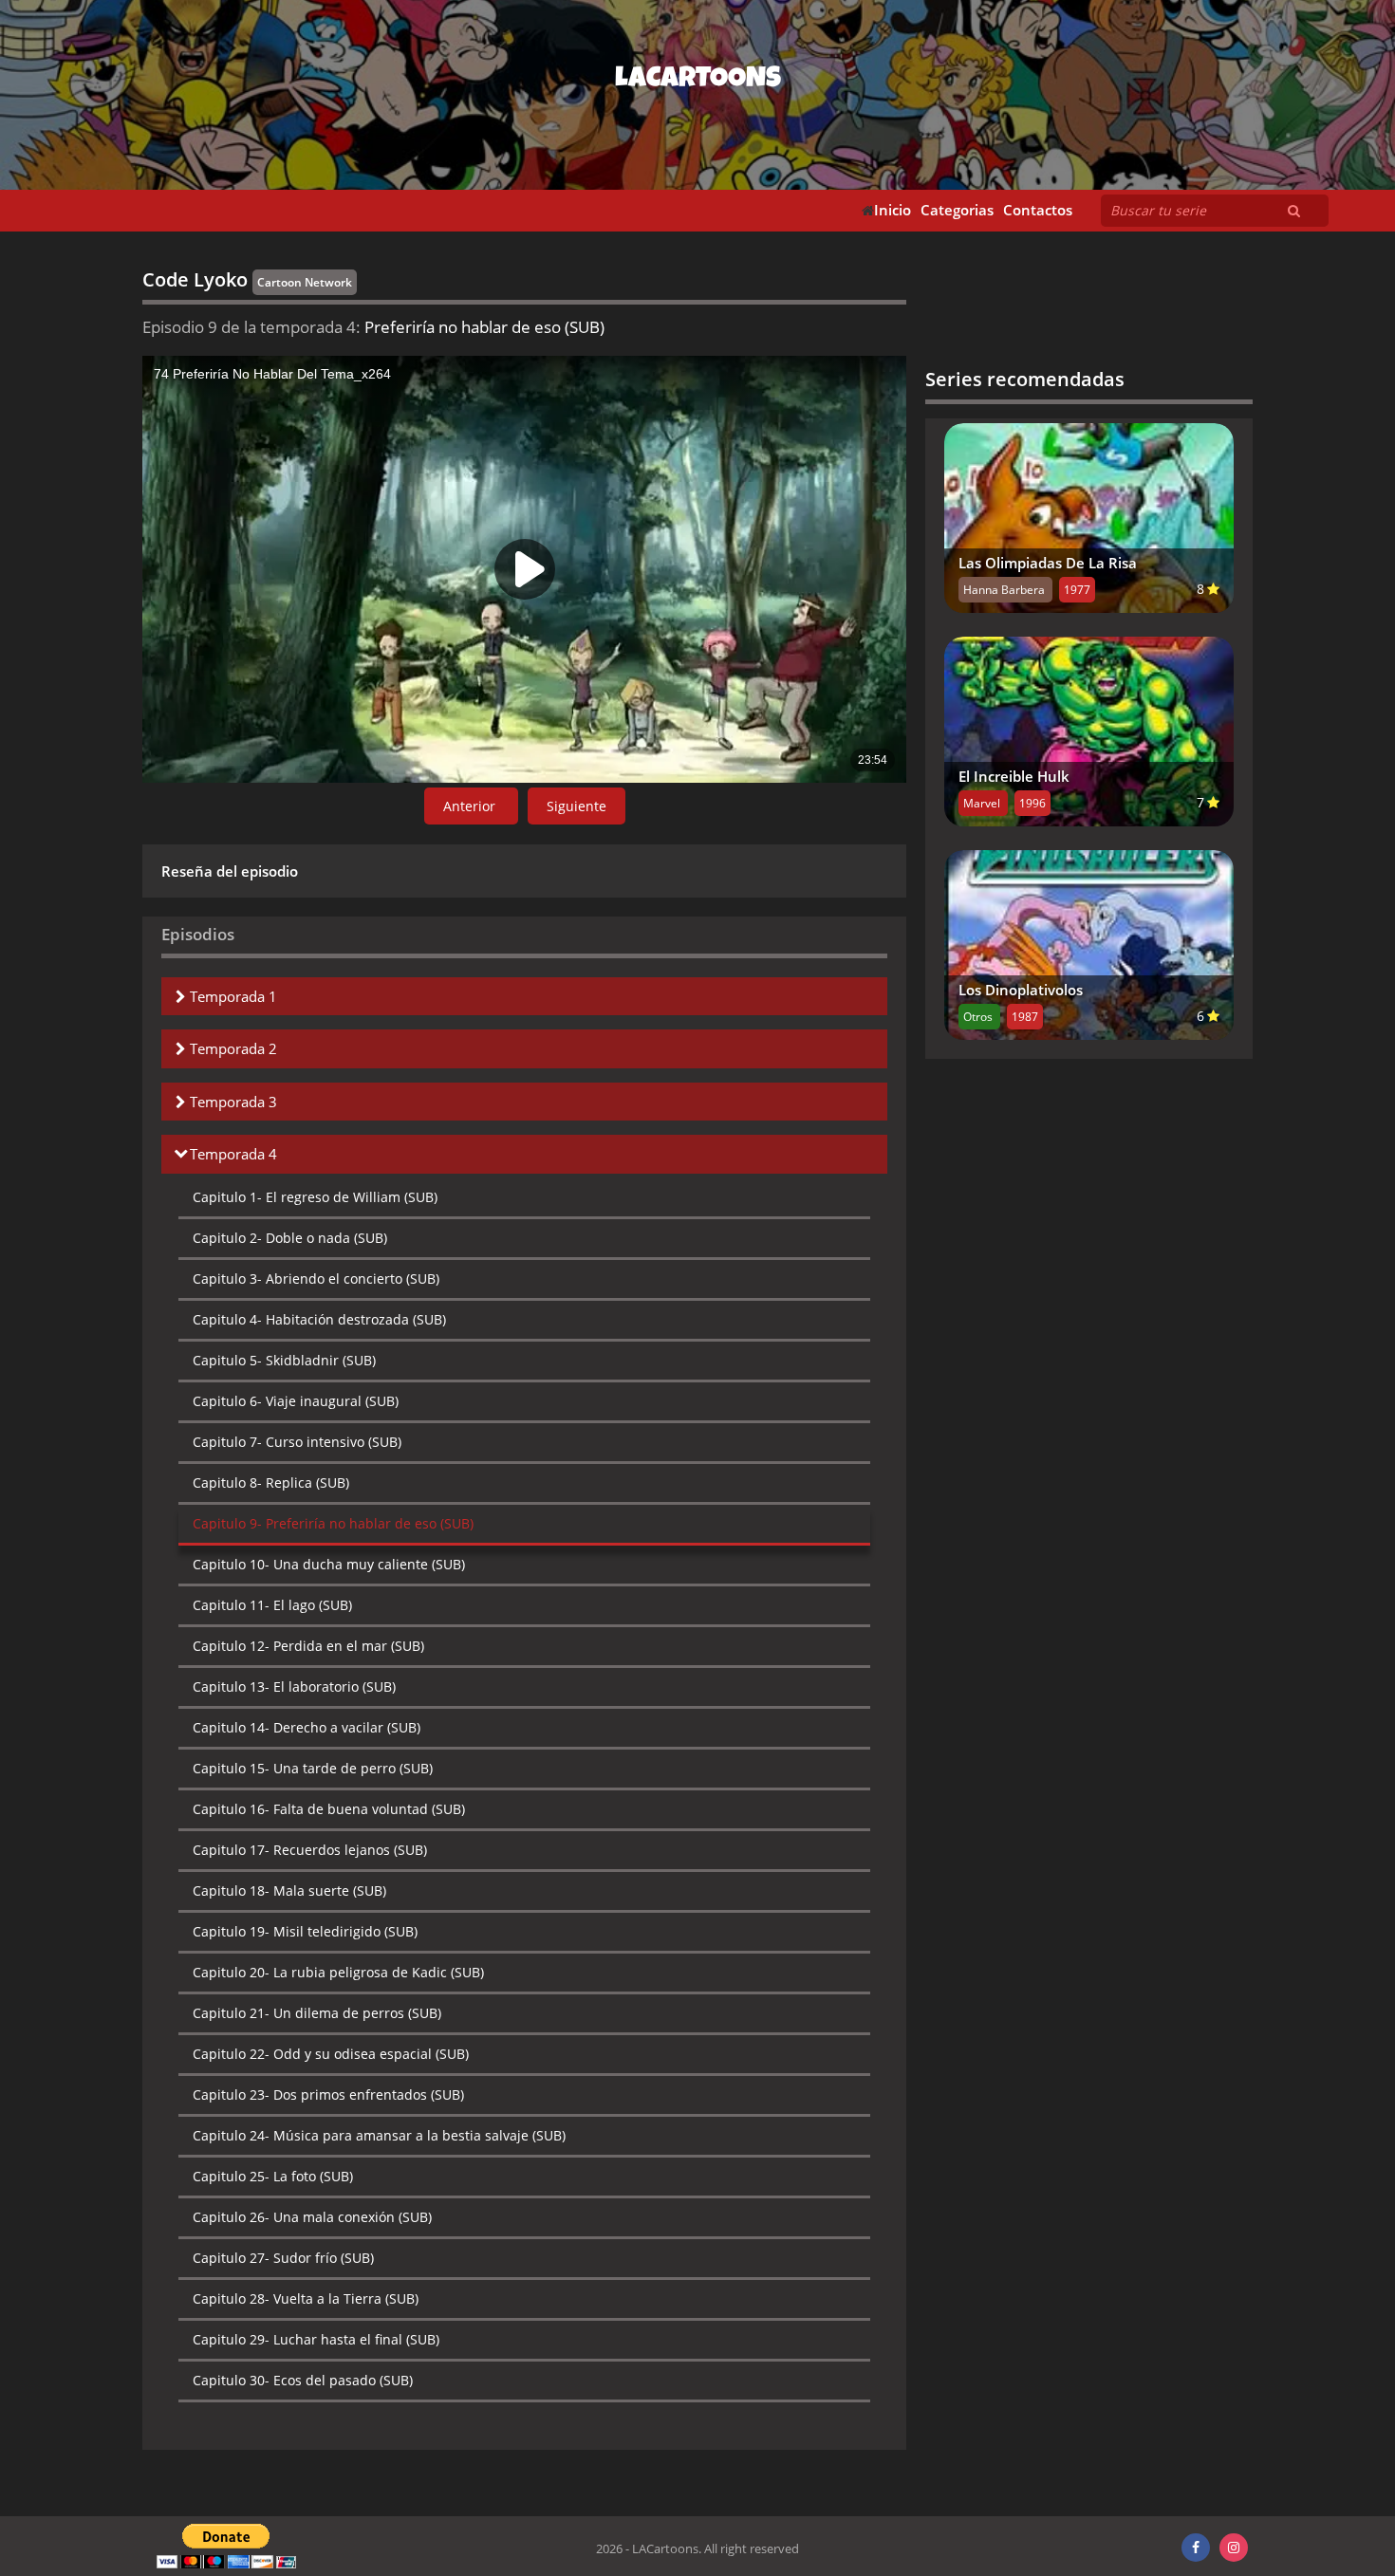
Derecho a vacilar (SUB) (307, 1727)
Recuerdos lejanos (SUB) (310, 1850)
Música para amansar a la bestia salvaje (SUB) (379, 2135)
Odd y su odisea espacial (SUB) (331, 2054)
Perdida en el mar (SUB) (308, 1646)
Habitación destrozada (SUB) (319, 1319)
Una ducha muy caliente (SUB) (329, 1564)
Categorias (957, 210)
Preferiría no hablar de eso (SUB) (333, 1523)
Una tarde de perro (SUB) (313, 1768)
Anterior (471, 806)
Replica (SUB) (271, 1483)
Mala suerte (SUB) (289, 1890)
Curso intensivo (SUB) (297, 1442)
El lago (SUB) (272, 1605)
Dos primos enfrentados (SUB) (328, 2094)
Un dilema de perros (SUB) (317, 2013)
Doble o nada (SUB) (290, 1238)
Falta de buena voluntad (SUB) (329, 1809)
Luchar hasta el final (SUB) (316, 2339)
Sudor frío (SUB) (283, 2258)
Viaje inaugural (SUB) (296, 1401)
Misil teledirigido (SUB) (305, 1931)
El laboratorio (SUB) (294, 1686)
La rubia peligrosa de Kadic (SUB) (338, 1972)
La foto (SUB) (273, 2176)
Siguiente (577, 806)
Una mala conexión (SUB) (312, 2217)
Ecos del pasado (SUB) (303, 2380)
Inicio (893, 210)
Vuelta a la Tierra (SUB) (306, 2298)
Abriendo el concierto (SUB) (316, 1279)
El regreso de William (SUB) (315, 1197)
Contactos (1038, 210)
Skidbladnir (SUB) (284, 1360)
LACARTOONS (698, 81)
